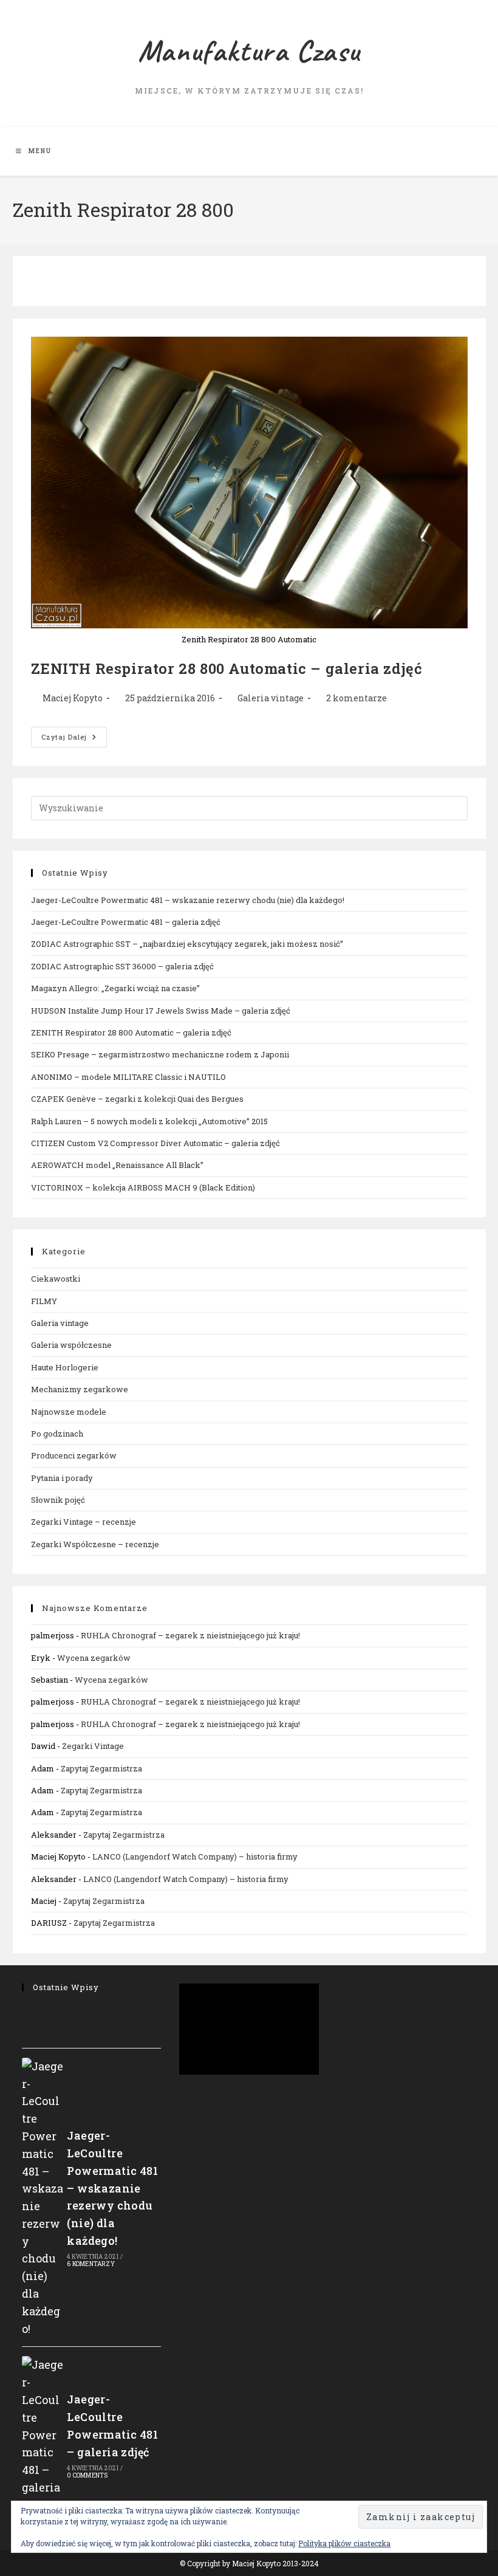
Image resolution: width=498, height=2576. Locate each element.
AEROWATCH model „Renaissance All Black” (117, 1165)
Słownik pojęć (58, 1500)
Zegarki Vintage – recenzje (84, 1522)
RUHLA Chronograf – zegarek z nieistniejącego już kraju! (190, 1635)
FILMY (44, 1301)
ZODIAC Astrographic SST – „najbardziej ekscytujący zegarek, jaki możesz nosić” (187, 944)
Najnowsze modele (69, 1412)
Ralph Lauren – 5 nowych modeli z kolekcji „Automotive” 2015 (149, 1121)
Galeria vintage (271, 698)
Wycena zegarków (94, 1658)
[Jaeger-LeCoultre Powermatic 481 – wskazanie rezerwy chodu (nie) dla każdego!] (43, 2198)
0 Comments (87, 2475)
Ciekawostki (56, 1279)
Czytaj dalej (74, 739)
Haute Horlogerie (65, 1367)
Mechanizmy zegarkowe (80, 1389)
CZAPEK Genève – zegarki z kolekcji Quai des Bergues (137, 1099)
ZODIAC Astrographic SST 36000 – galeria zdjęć (122, 966)
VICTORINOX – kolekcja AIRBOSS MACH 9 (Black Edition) (143, 1187)
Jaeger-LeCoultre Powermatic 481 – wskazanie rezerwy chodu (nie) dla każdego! (188, 900)
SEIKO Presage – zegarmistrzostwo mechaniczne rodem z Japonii (160, 1054)
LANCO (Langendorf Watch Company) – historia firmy (195, 1856)
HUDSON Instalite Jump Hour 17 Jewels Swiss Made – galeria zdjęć (161, 1011)
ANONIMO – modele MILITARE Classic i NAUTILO (128, 1077)
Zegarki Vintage (93, 1746)
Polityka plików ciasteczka (344, 2543)
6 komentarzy (90, 2264)
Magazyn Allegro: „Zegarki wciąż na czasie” (115, 988)
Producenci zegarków (74, 1455)
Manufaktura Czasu (249, 51)
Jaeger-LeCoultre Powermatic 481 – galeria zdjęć (126, 922)
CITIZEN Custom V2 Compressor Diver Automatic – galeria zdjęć (155, 1143)
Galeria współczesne (71, 1345)
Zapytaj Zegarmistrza (101, 1768)
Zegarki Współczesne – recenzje (95, 1544)
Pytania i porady (62, 1478)
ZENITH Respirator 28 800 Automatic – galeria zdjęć (227, 668)
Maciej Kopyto (73, 698)
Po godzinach (57, 1434)
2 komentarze (356, 698)
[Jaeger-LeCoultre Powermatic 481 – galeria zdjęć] (43, 2435)
